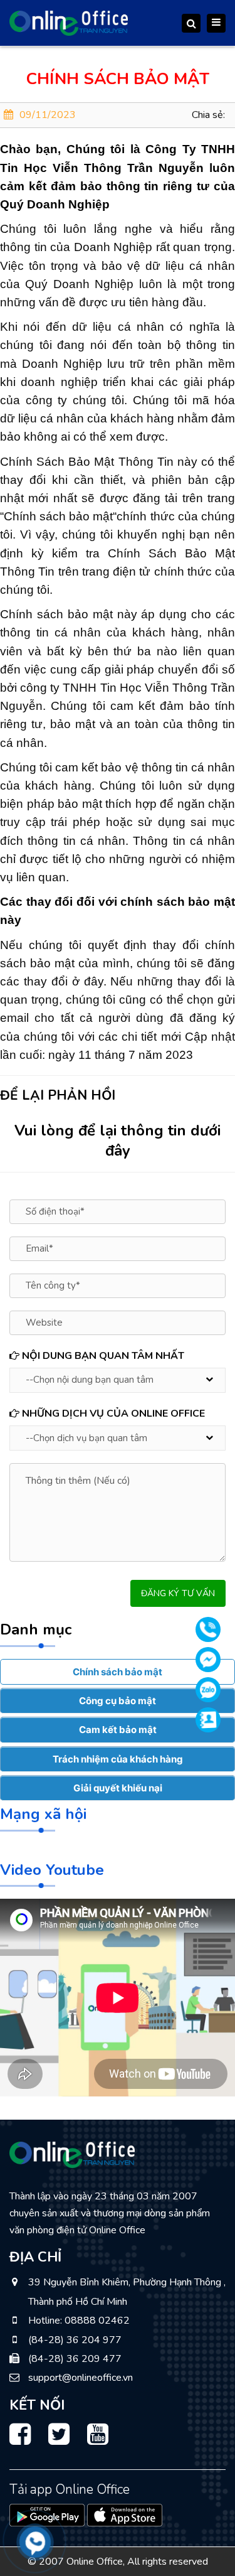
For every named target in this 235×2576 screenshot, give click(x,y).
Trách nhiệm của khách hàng (118, 1759)
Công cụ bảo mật (118, 1701)
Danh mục (36, 1629)
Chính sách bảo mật (118, 1672)
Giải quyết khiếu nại (118, 1788)
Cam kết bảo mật (118, 1730)
